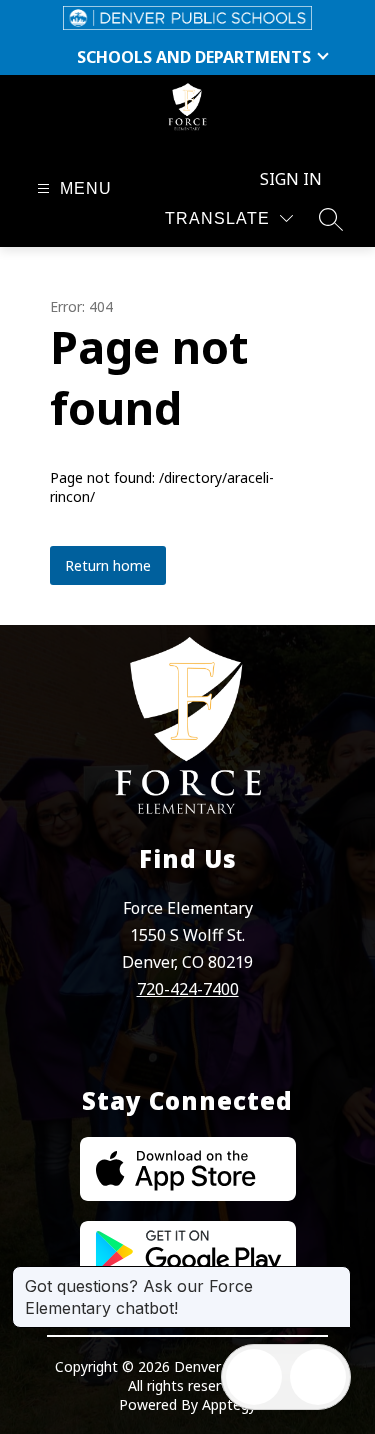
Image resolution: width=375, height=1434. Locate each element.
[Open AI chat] (318, 1377)
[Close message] (335, 1276)
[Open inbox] (254, 1377)
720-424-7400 (188, 989)
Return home (108, 565)
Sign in (291, 179)
